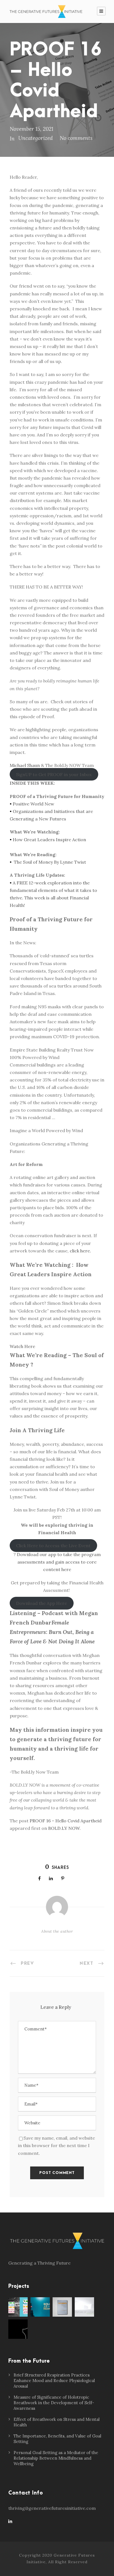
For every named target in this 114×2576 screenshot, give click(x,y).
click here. (80, 1251)
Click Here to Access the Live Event (53, 1546)
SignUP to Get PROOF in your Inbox (54, 774)
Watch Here (22, 1346)
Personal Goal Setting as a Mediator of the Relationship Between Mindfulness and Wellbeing (56, 2458)
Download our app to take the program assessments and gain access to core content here (59, 1562)
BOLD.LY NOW (64, 1828)
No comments (76, 138)
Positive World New (33, 804)
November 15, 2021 (32, 129)
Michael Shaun (25, 765)
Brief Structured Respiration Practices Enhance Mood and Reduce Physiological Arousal (54, 2381)
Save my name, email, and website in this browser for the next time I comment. (56, 2145)
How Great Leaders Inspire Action (49, 840)
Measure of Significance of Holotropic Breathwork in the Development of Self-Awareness (54, 2403)
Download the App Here (42, 1603)
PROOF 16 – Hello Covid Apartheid (66, 1821)
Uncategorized (36, 138)
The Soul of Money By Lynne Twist (50, 862)
